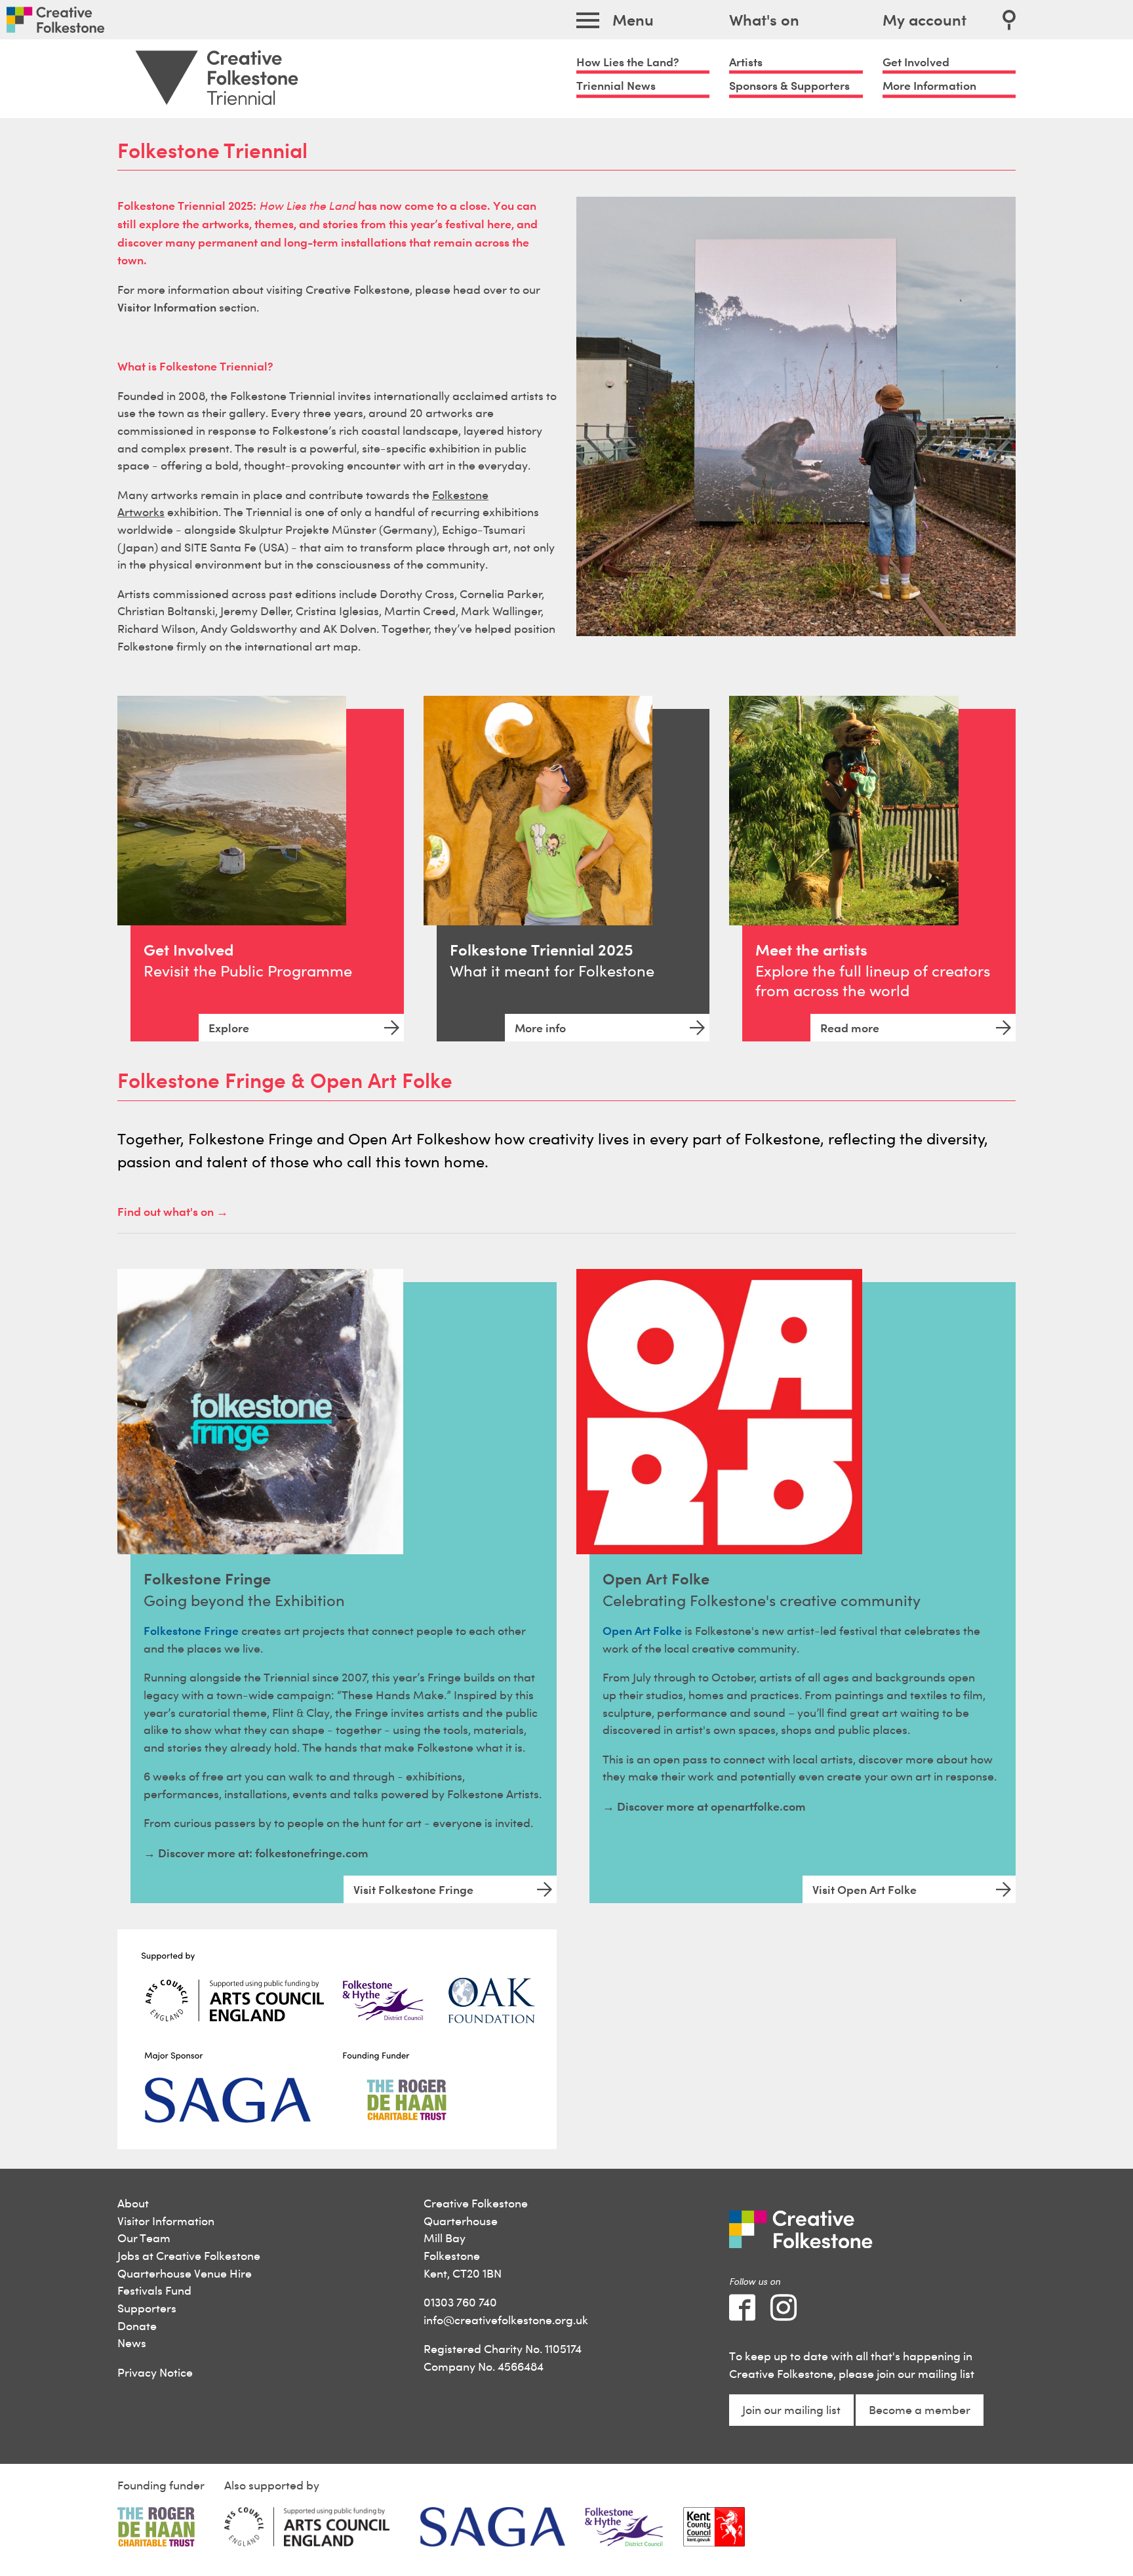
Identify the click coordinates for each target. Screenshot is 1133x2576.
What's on (764, 20)
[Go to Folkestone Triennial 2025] (538, 810)
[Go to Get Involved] (232, 810)
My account (924, 20)
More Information (929, 86)
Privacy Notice (155, 2372)
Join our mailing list (791, 2410)
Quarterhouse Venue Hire (185, 2273)
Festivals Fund (154, 2290)
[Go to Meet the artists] (844, 810)
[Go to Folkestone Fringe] (260, 1412)
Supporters (147, 2308)
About (133, 2203)
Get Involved (916, 62)
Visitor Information (166, 2221)
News (132, 2343)
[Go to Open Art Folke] (719, 1412)
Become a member (920, 2410)
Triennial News (616, 86)
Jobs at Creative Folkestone (189, 2256)
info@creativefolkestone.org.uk (506, 2320)
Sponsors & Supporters (789, 86)
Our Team (144, 2238)
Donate (137, 2326)
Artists (746, 62)
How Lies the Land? (628, 62)
